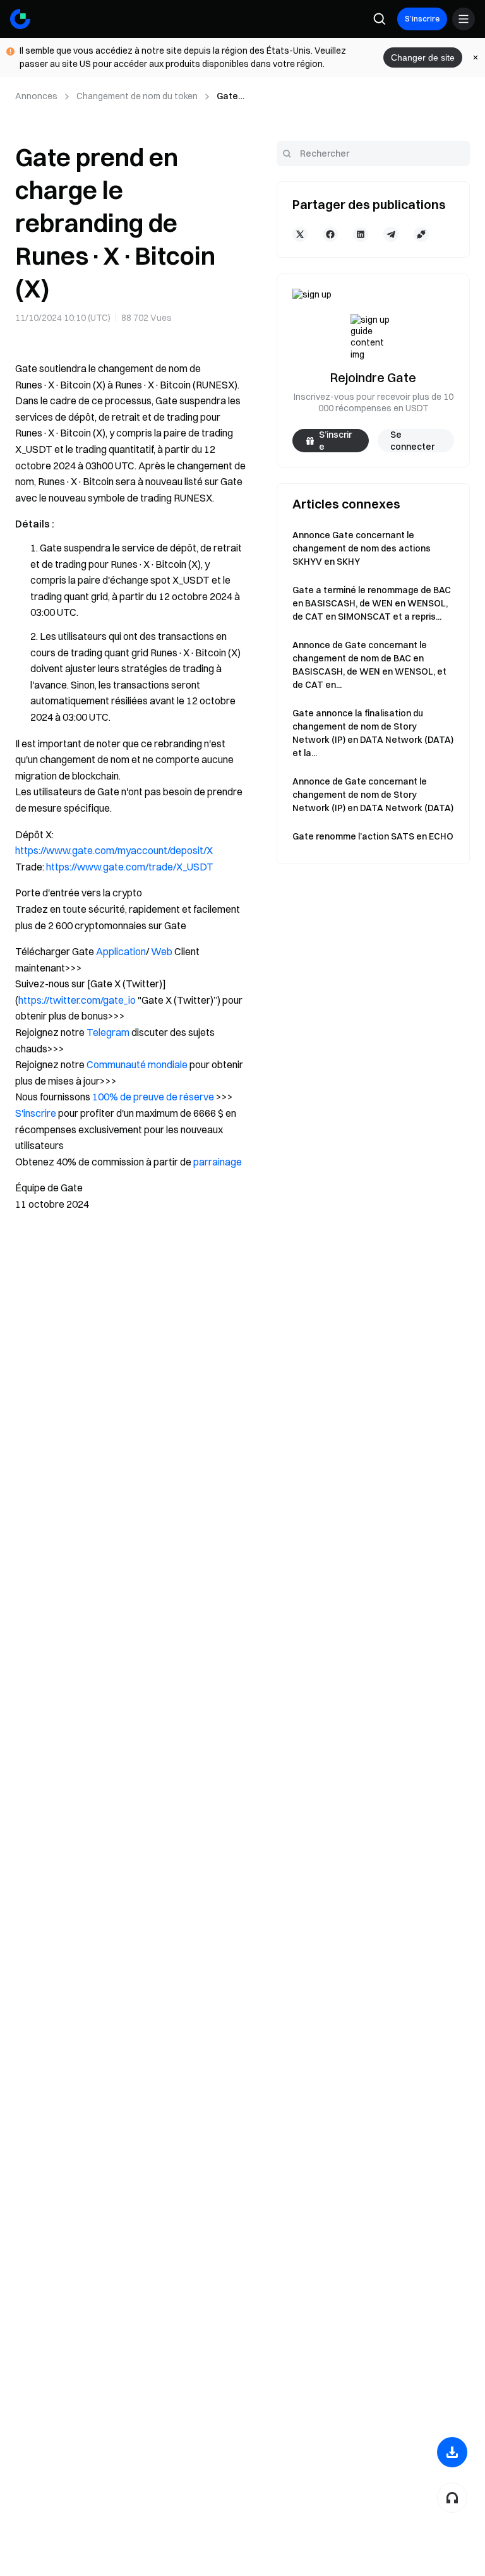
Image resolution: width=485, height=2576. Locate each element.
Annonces (36, 96)
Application (121, 951)
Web (162, 951)
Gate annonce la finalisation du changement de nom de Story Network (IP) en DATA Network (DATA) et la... (373, 733)
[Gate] (20, 19)
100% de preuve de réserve (153, 1097)
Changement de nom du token (137, 96)
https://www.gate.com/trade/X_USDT (130, 867)
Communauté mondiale (137, 1064)
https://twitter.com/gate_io (77, 1000)
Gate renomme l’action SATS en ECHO (373, 836)
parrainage (218, 1162)
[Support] (452, 2498)
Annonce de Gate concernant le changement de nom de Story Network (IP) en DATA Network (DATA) (373, 795)
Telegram (108, 1032)
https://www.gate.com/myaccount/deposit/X (114, 850)
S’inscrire (422, 19)
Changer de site (423, 57)
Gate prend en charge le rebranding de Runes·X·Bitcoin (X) (231, 97)
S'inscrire (36, 1113)
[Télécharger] (452, 2452)
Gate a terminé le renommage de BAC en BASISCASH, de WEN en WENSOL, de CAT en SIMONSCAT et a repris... (372, 603)
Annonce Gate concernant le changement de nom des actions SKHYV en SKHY (362, 548)
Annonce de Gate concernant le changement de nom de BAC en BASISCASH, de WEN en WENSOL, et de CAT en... (369, 665)
